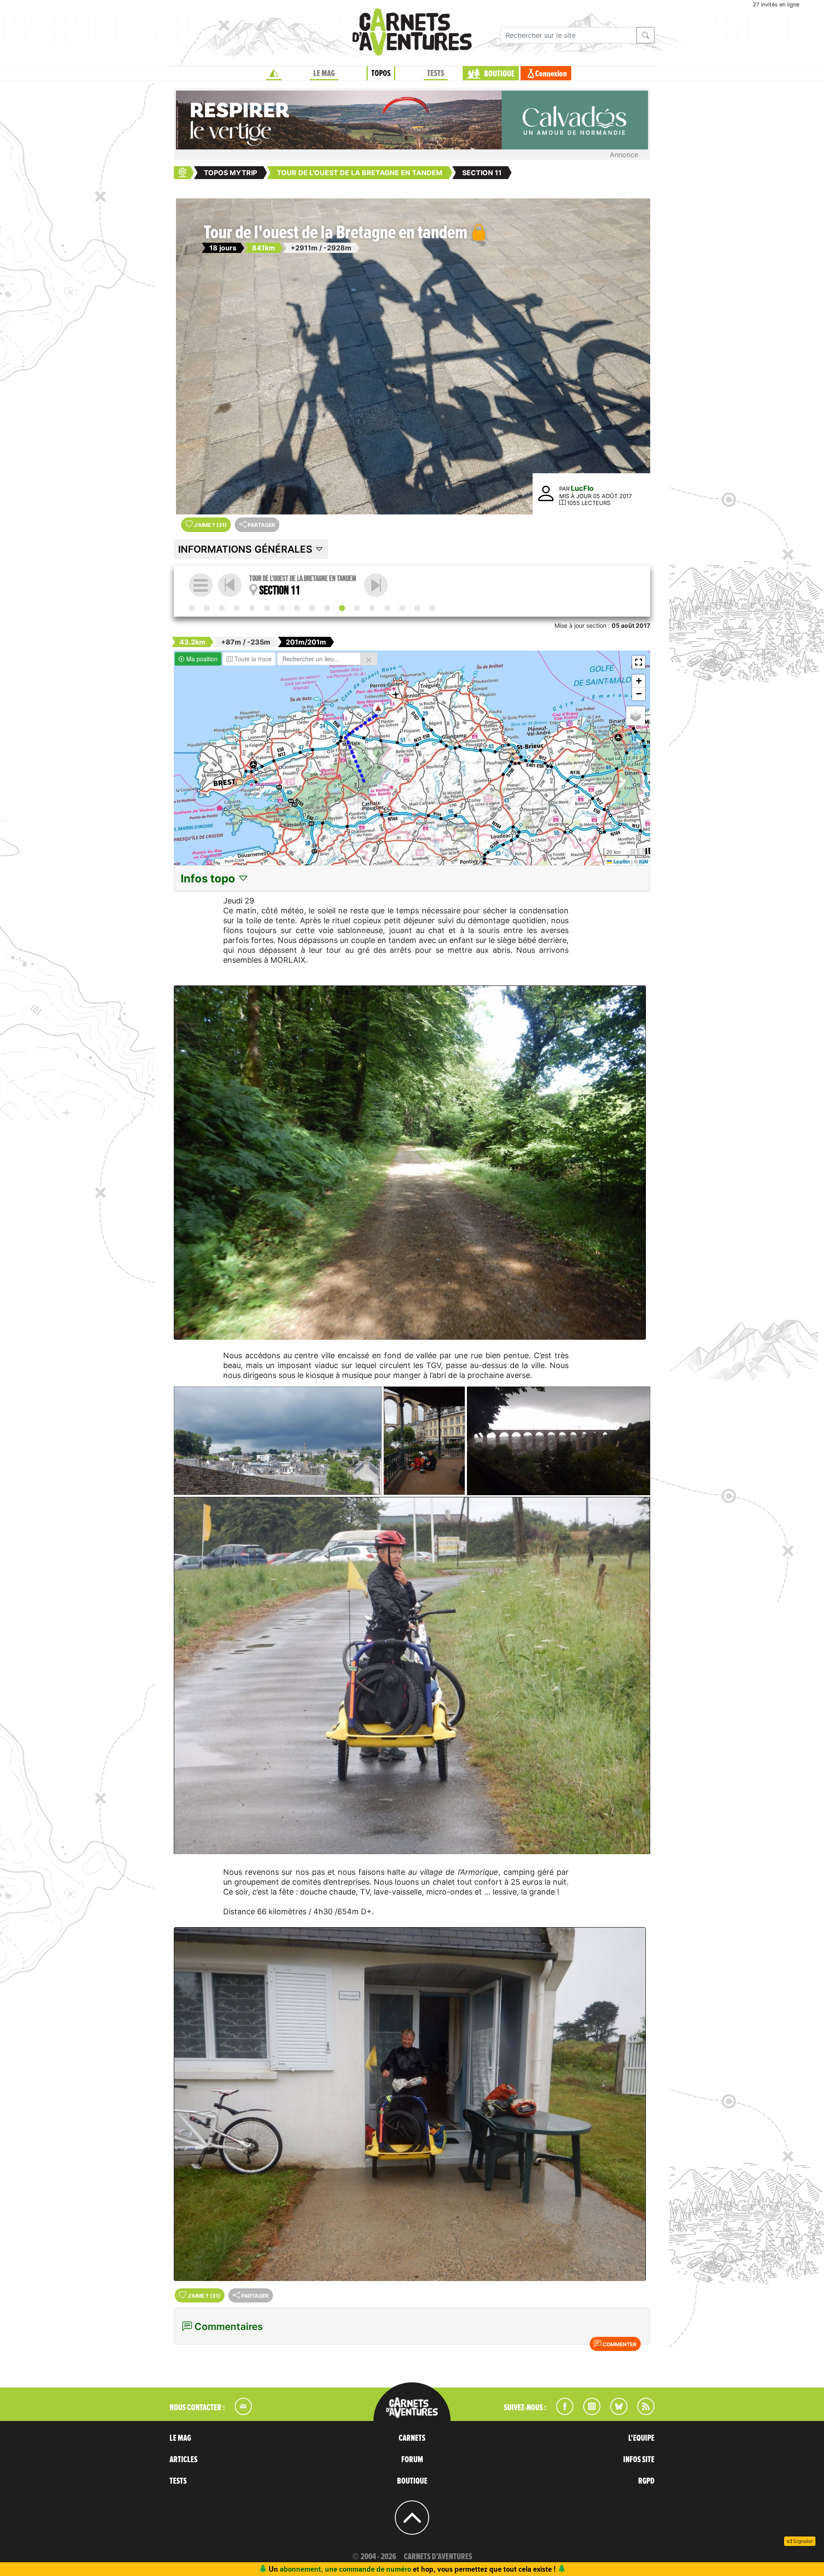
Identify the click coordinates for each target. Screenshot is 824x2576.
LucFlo (582, 488)
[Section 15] (402, 608)
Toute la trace (252, 659)
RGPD (646, 2481)
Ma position (201, 659)
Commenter (619, 2344)
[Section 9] (312, 608)
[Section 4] (237, 608)
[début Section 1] (192, 608)
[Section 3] (222, 608)
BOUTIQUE (499, 74)
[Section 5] (252, 608)
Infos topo (209, 878)
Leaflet (621, 861)
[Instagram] (588, 2412)
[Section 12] (376, 585)
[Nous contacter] (239, 2412)
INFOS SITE (639, 2460)
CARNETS (412, 2438)
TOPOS (381, 73)
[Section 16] (417, 608)
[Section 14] (387, 608)
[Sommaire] (201, 585)
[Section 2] (207, 608)
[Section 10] (327, 608)
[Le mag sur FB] (561, 2412)
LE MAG (324, 73)
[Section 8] (297, 608)
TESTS (436, 73)
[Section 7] (282, 608)
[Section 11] (342, 608)
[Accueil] (274, 73)
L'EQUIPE (641, 2438)
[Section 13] (372, 608)
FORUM (412, 2460)
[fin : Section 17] (432, 608)
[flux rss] (642, 2412)
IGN (644, 861)
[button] (378, 708)
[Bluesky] (615, 2412)
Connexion (551, 74)
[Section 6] (267, 608)
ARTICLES (183, 2460)
